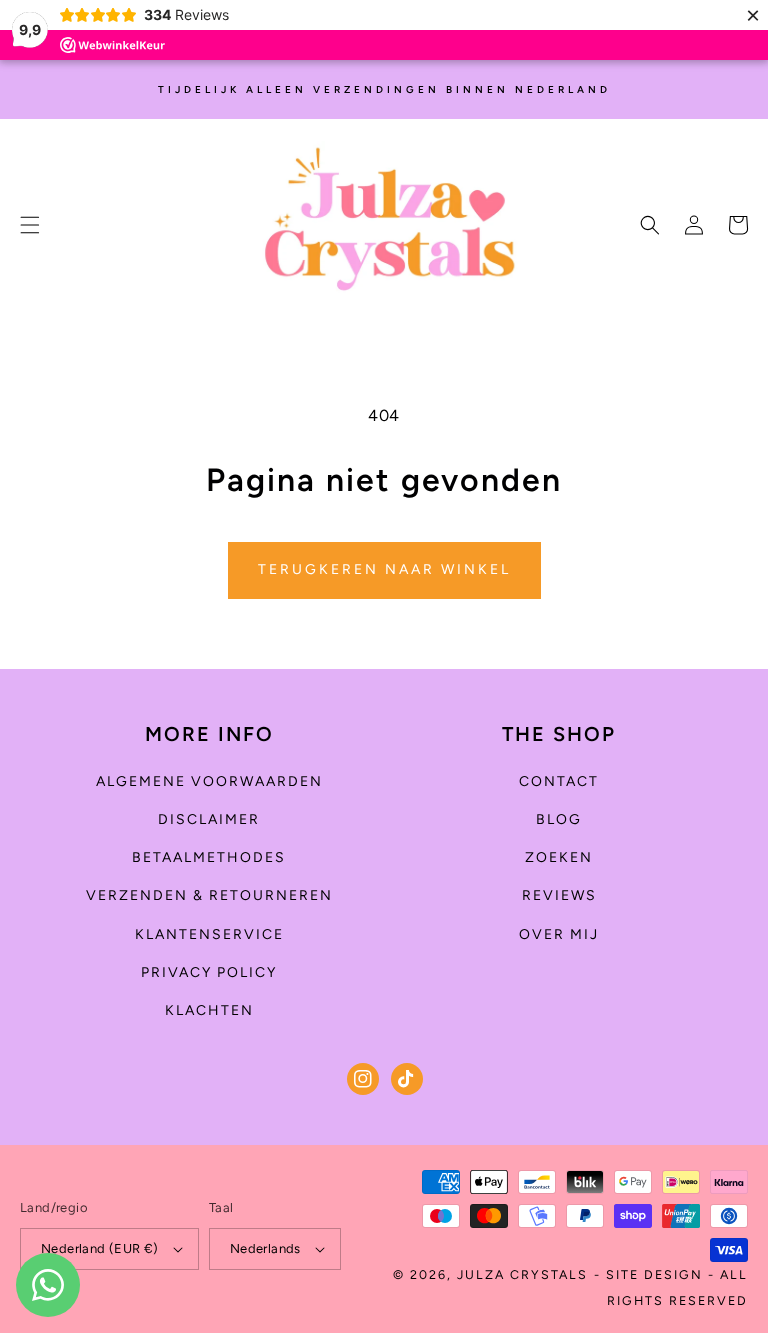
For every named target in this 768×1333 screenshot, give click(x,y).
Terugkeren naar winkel (384, 569)
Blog (559, 819)
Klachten (209, 1010)
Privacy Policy (209, 972)
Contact (559, 781)
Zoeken (559, 857)
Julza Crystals (522, 1274)
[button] (30, 225)
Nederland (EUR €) (100, 1248)
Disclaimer (209, 819)
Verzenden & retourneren (209, 895)
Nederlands (265, 1248)
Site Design (654, 1274)
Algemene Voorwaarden (209, 781)
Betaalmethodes (209, 857)
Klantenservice (209, 934)
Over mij (559, 934)
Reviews (559, 895)
